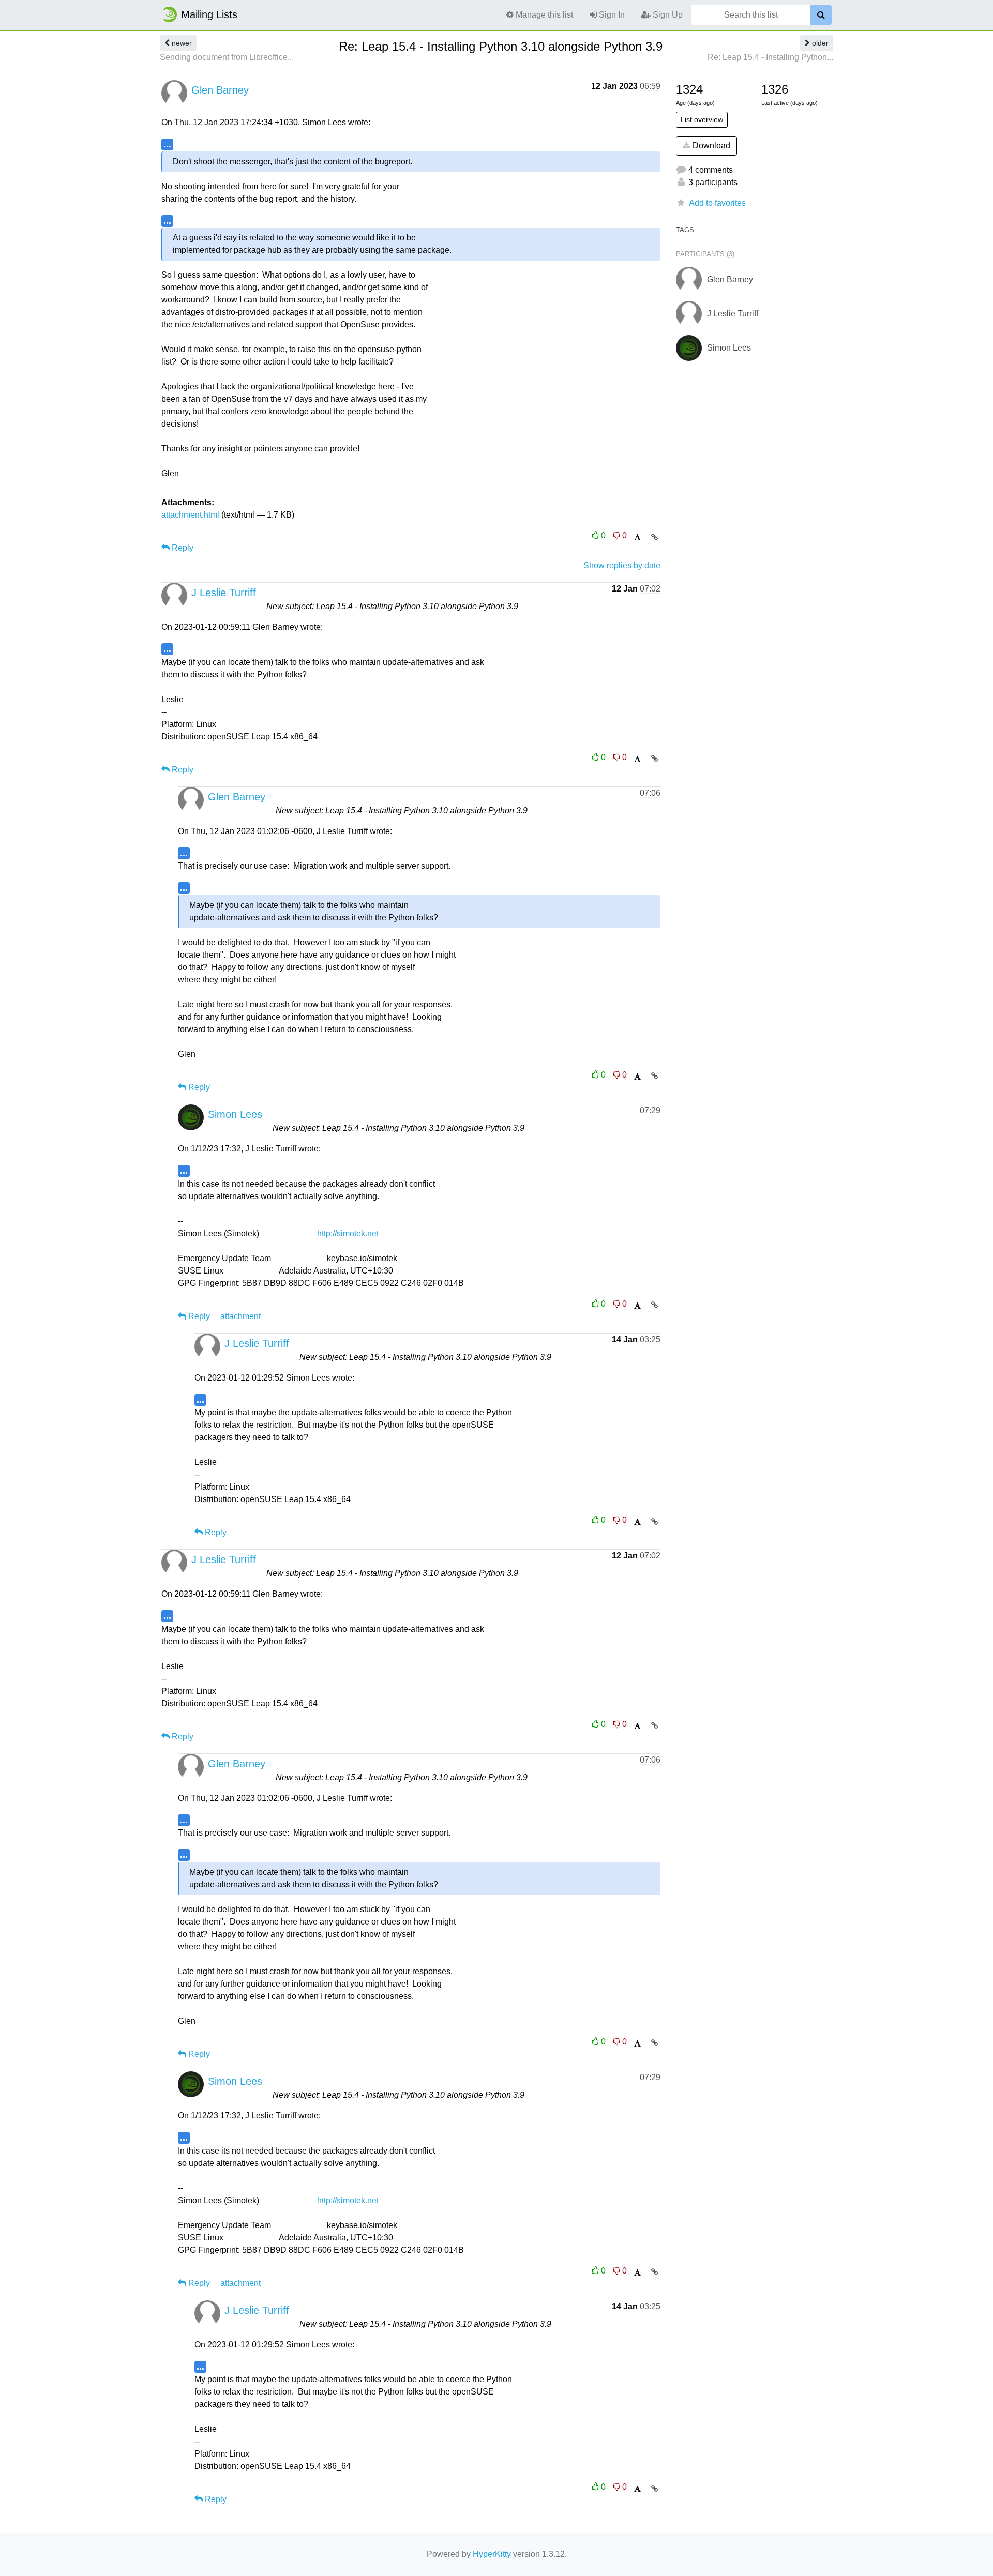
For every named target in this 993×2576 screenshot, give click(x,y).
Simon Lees (235, 1114)
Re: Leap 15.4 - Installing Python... (770, 57)
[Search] (821, 15)
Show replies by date (622, 565)
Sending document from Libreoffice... (227, 57)
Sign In (611, 15)
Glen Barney (220, 90)
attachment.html (190, 515)
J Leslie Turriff (224, 593)
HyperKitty (492, 2554)
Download (710, 146)
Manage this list (543, 15)
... (167, 144)
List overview (702, 119)
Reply (182, 548)
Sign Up (667, 15)
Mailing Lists (209, 14)
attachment (240, 1316)
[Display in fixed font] (637, 537)
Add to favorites (717, 203)
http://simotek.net (348, 1233)
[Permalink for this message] (655, 537)
